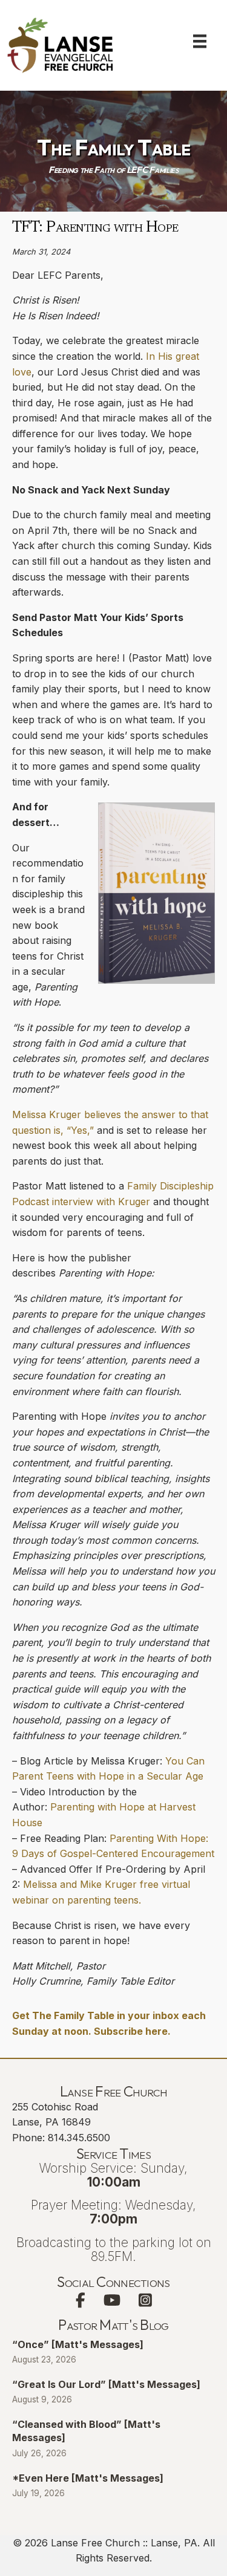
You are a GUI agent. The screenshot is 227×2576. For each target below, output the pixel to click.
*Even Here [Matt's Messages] (88, 2478)
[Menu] (200, 41)
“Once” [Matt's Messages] (78, 2344)
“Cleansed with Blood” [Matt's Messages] (86, 2431)
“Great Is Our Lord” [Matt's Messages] (106, 2384)
